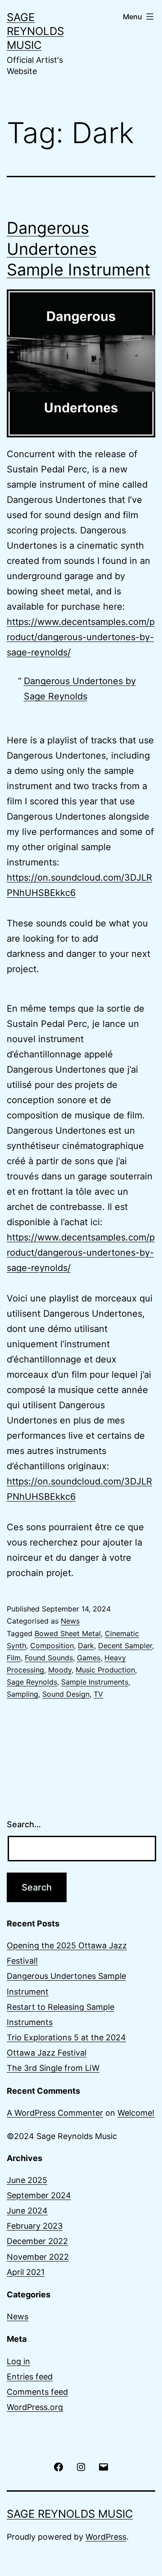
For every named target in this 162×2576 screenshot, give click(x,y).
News (70, 1621)
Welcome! (136, 2113)
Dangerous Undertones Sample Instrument (79, 249)
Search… (24, 1824)
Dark (86, 1646)
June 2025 (27, 2180)
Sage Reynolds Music (35, 31)
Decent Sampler (125, 1646)
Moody (60, 1670)
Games (89, 1658)
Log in (18, 2361)
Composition (52, 1646)
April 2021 (26, 2272)
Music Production (105, 1670)
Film (14, 1658)
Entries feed (30, 2377)
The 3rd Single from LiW (53, 2068)
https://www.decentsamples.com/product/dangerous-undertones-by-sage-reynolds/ (81, 637)
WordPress (106, 2537)
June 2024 (27, 2211)
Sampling (22, 1694)
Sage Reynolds (32, 1682)
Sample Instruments (95, 1682)
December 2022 (37, 2241)
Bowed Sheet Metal (68, 1633)
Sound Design (66, 1694)
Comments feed (37, 2392)
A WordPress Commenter (55, 2113)
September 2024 (39, 2195)
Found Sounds (49, 1658)
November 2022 (38, 2257)
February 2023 (35, 2226)
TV (98, 1694)
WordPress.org (35, 2407)
